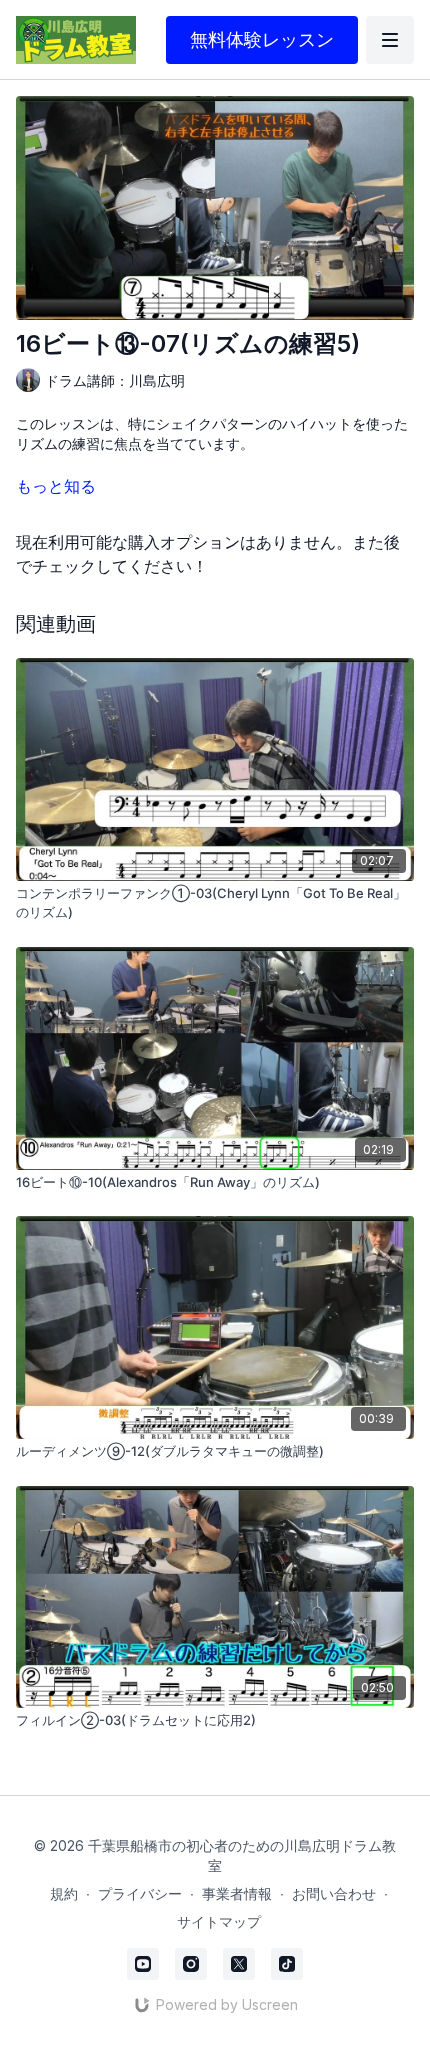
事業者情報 (237, 1893)
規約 (64, 1893)
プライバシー (140, 1893)
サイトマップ (219, 1921)
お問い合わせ (334, 1893)
